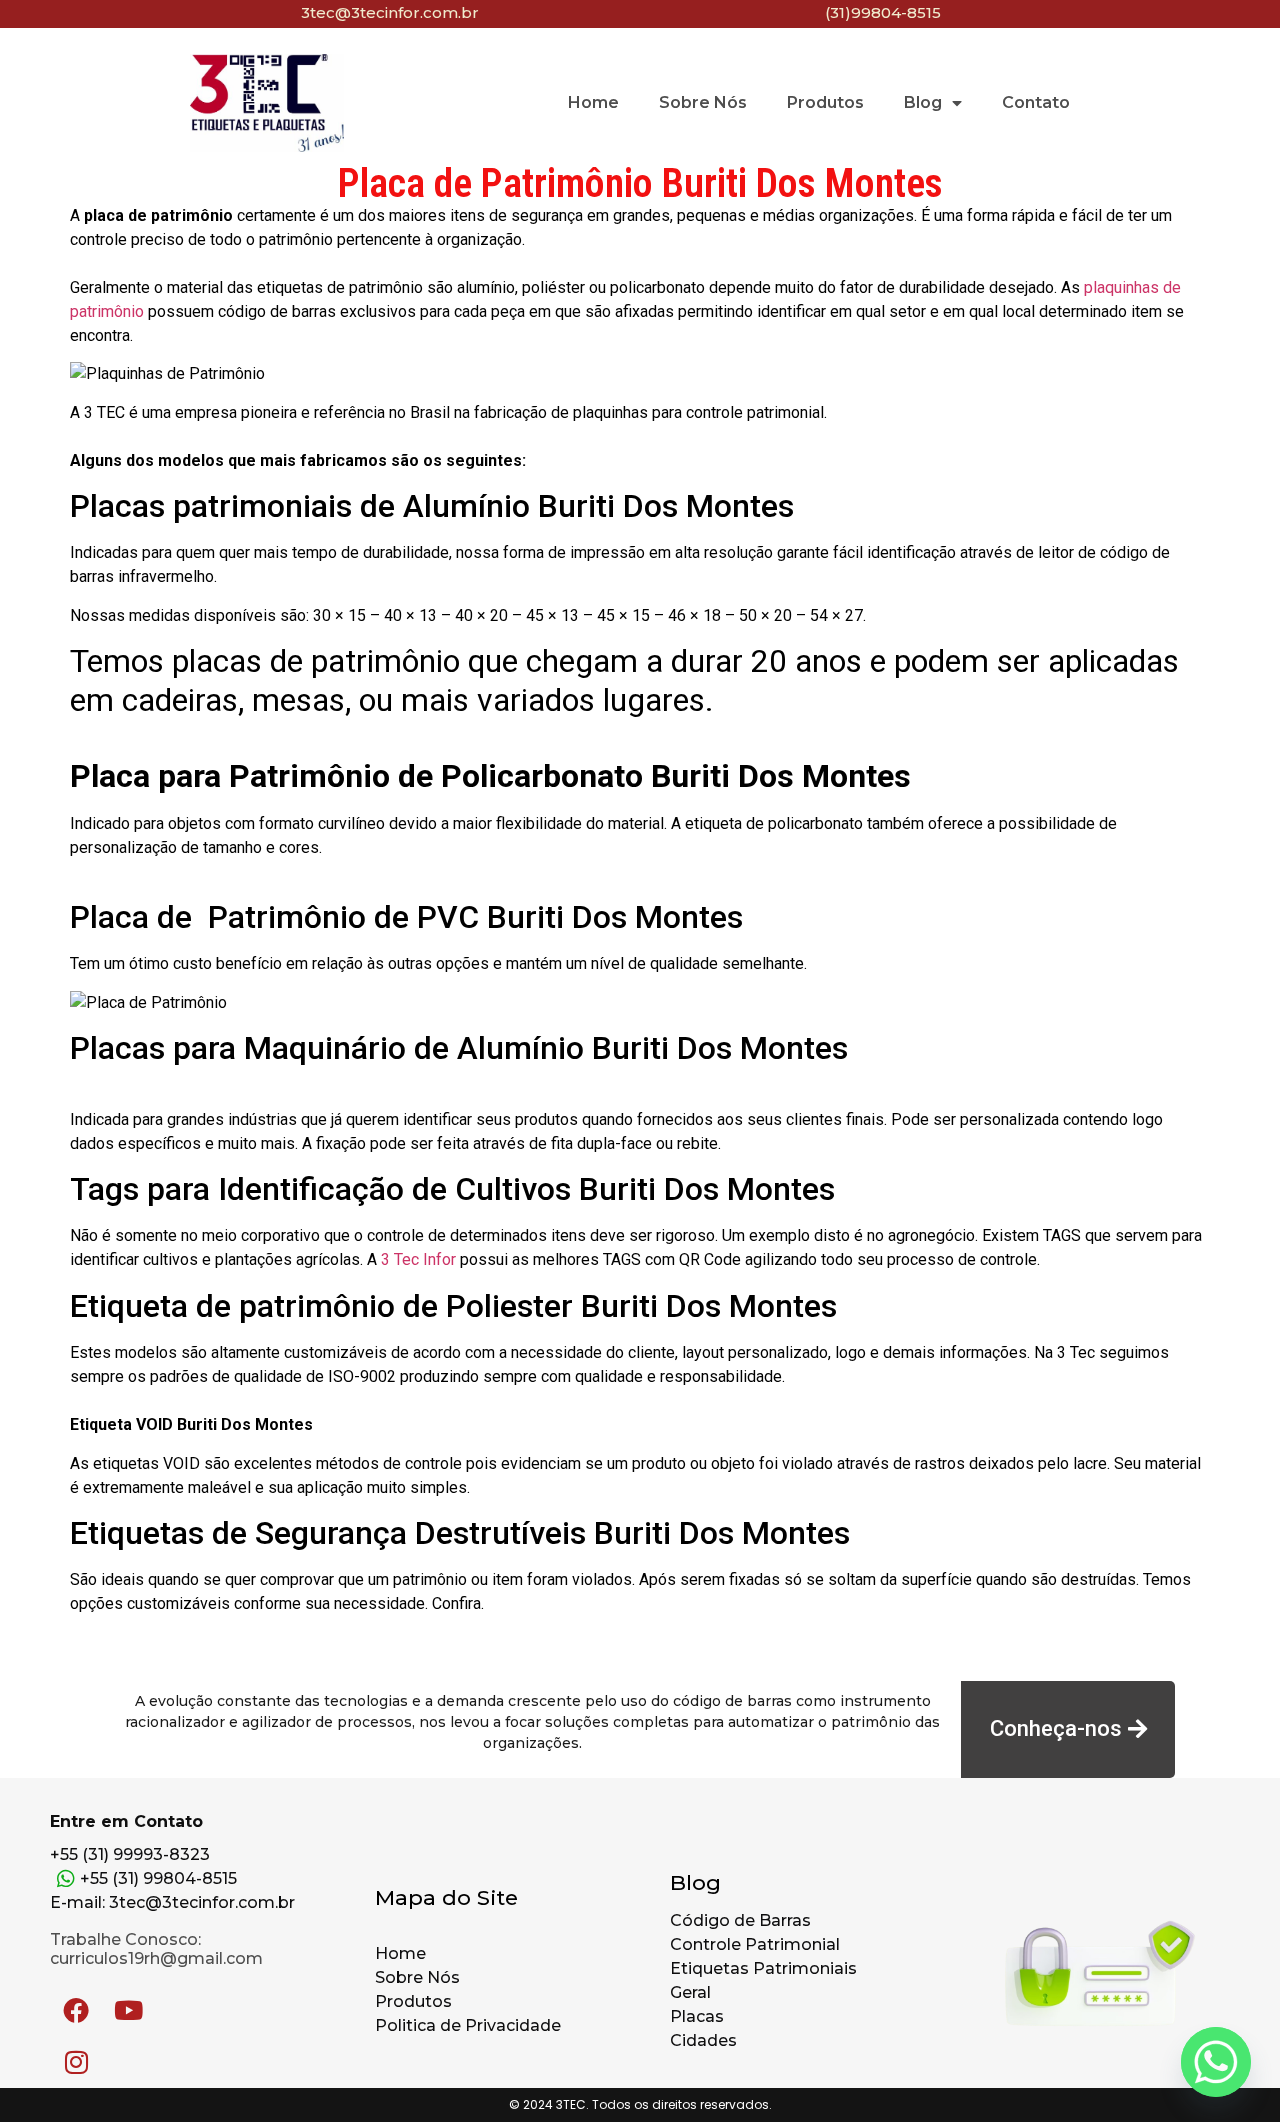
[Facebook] (76, 2010)
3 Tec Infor (418, 1259)
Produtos (825, 102)
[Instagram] (76, 2062)
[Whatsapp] (1216, 2062)
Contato (1036, 102)
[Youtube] (128, 2010)
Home (593, 102)
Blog (923, 102)
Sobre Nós (703, 102)
